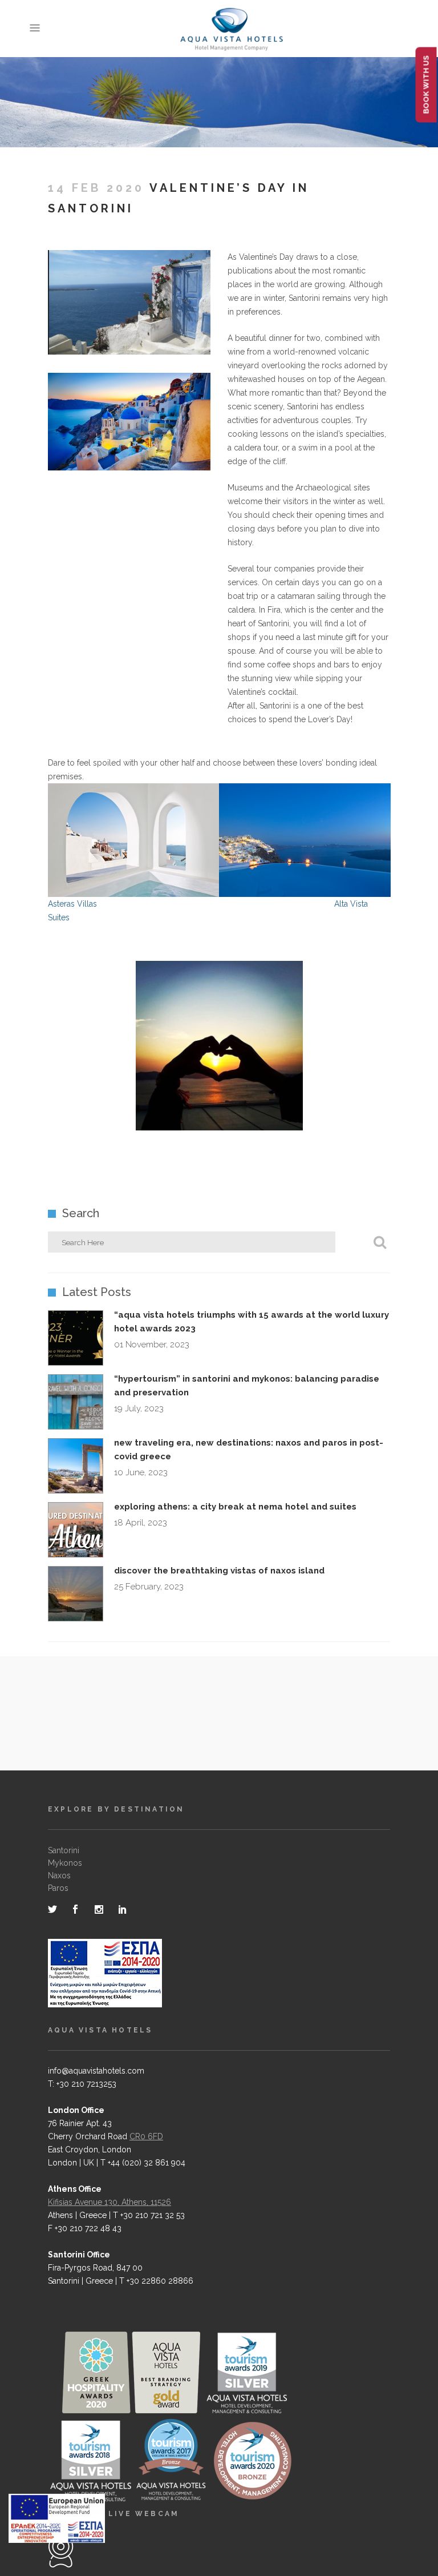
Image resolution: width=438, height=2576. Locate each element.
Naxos (59, 1875)
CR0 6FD (146, 2136)
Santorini (64, 1850)
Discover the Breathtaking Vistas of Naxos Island (219, 1571)
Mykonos (65, 1863)
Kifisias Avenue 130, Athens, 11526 (109, 2202)
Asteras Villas (72, 904)
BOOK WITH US (426, 85)
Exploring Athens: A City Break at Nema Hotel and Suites (235, 1507)
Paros (58, 1888)
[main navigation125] (57, 2521)
